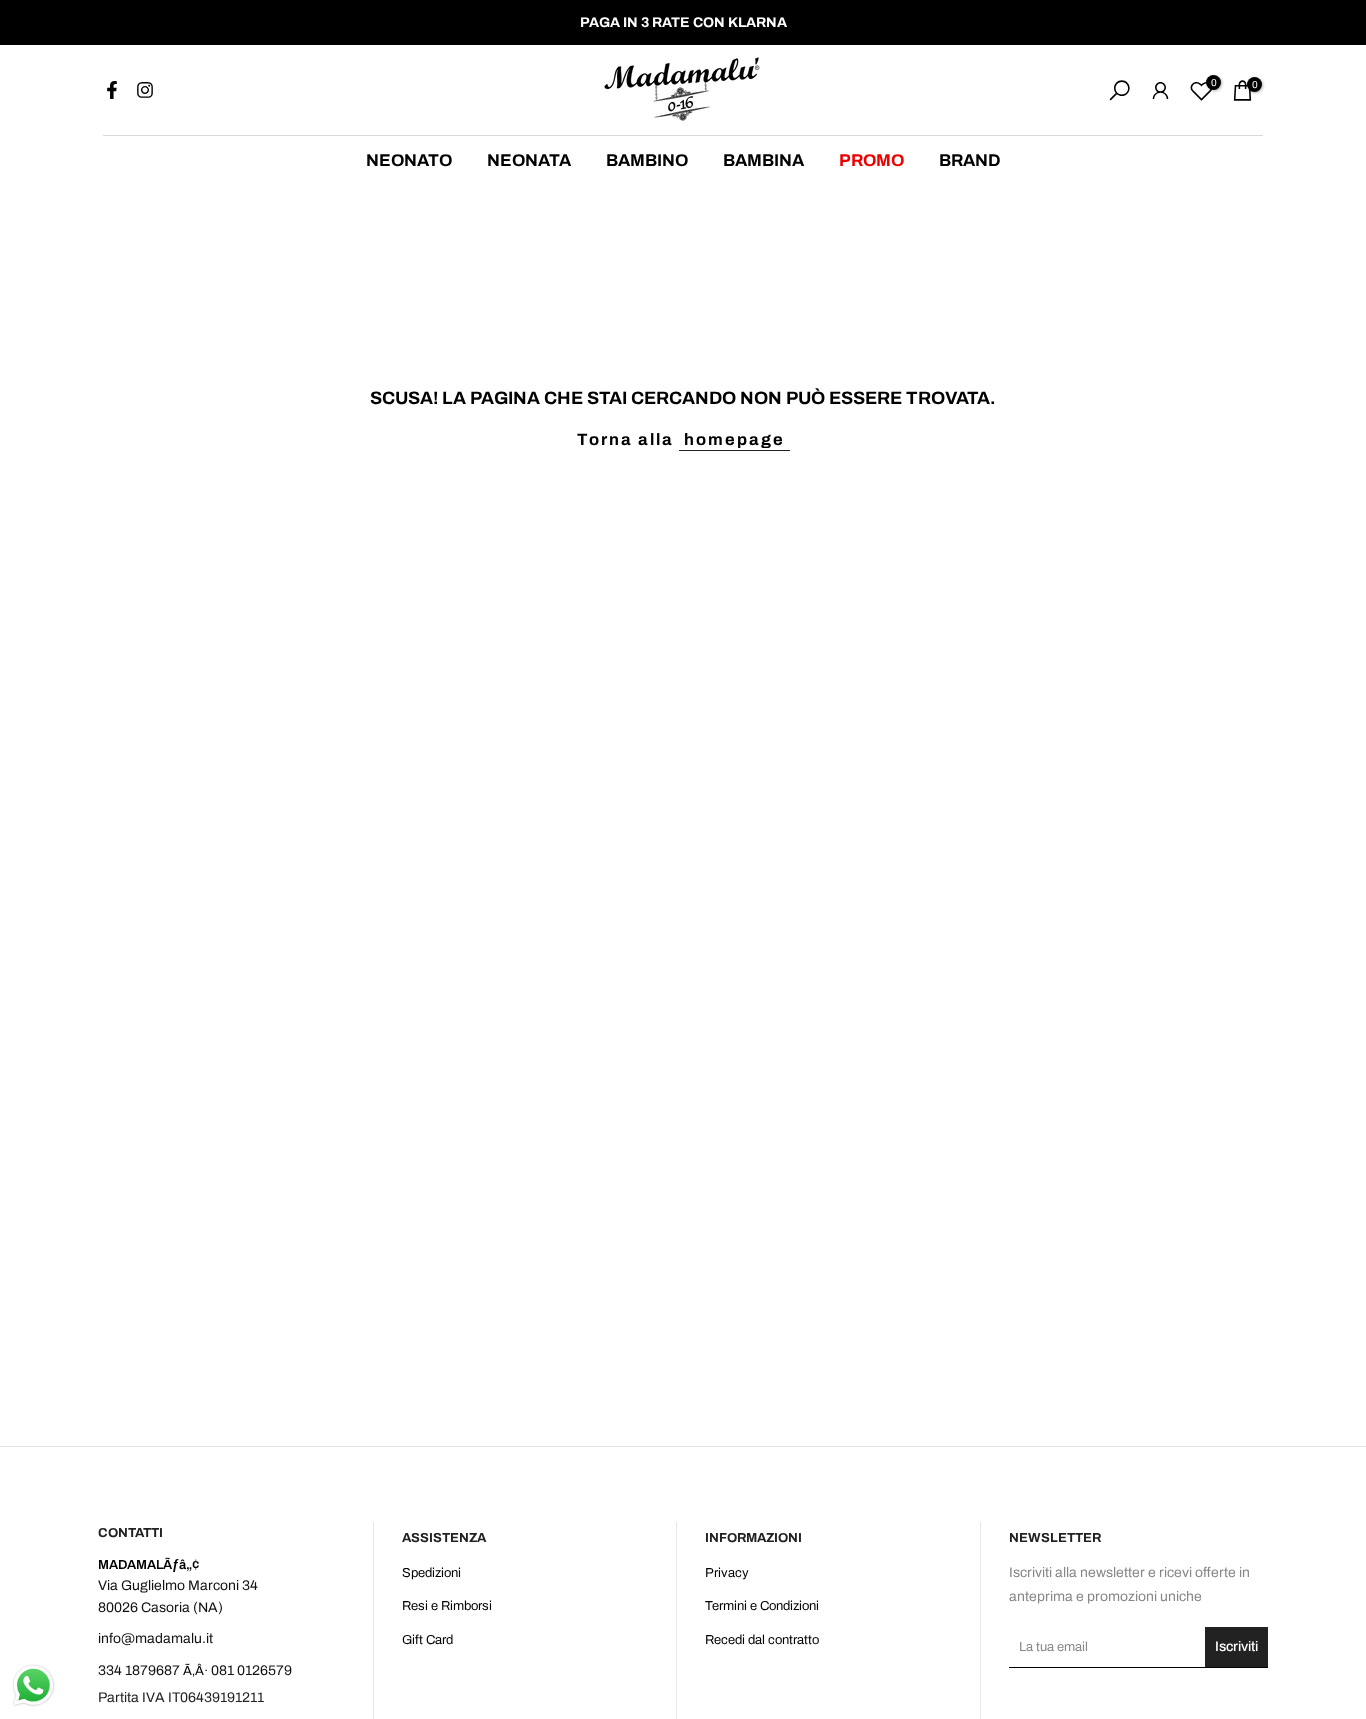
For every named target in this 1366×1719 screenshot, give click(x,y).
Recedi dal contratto (762, 1640)
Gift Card (427, 1640)
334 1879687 (139, 1670)
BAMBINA (763, 160)
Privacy (727, 1573)
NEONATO (409, 160)
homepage (734, 439)
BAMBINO (647, 160)
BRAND (970, 160)
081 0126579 (251, 1670)
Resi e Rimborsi (447, 1606)
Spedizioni (431, 1573)
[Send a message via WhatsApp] (33, 1685)
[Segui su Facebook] (112, 90)
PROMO (871, 160)
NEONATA (529, 160)
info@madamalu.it (155, 1638)
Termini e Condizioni (762, 1606)
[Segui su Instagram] (145, 90)
